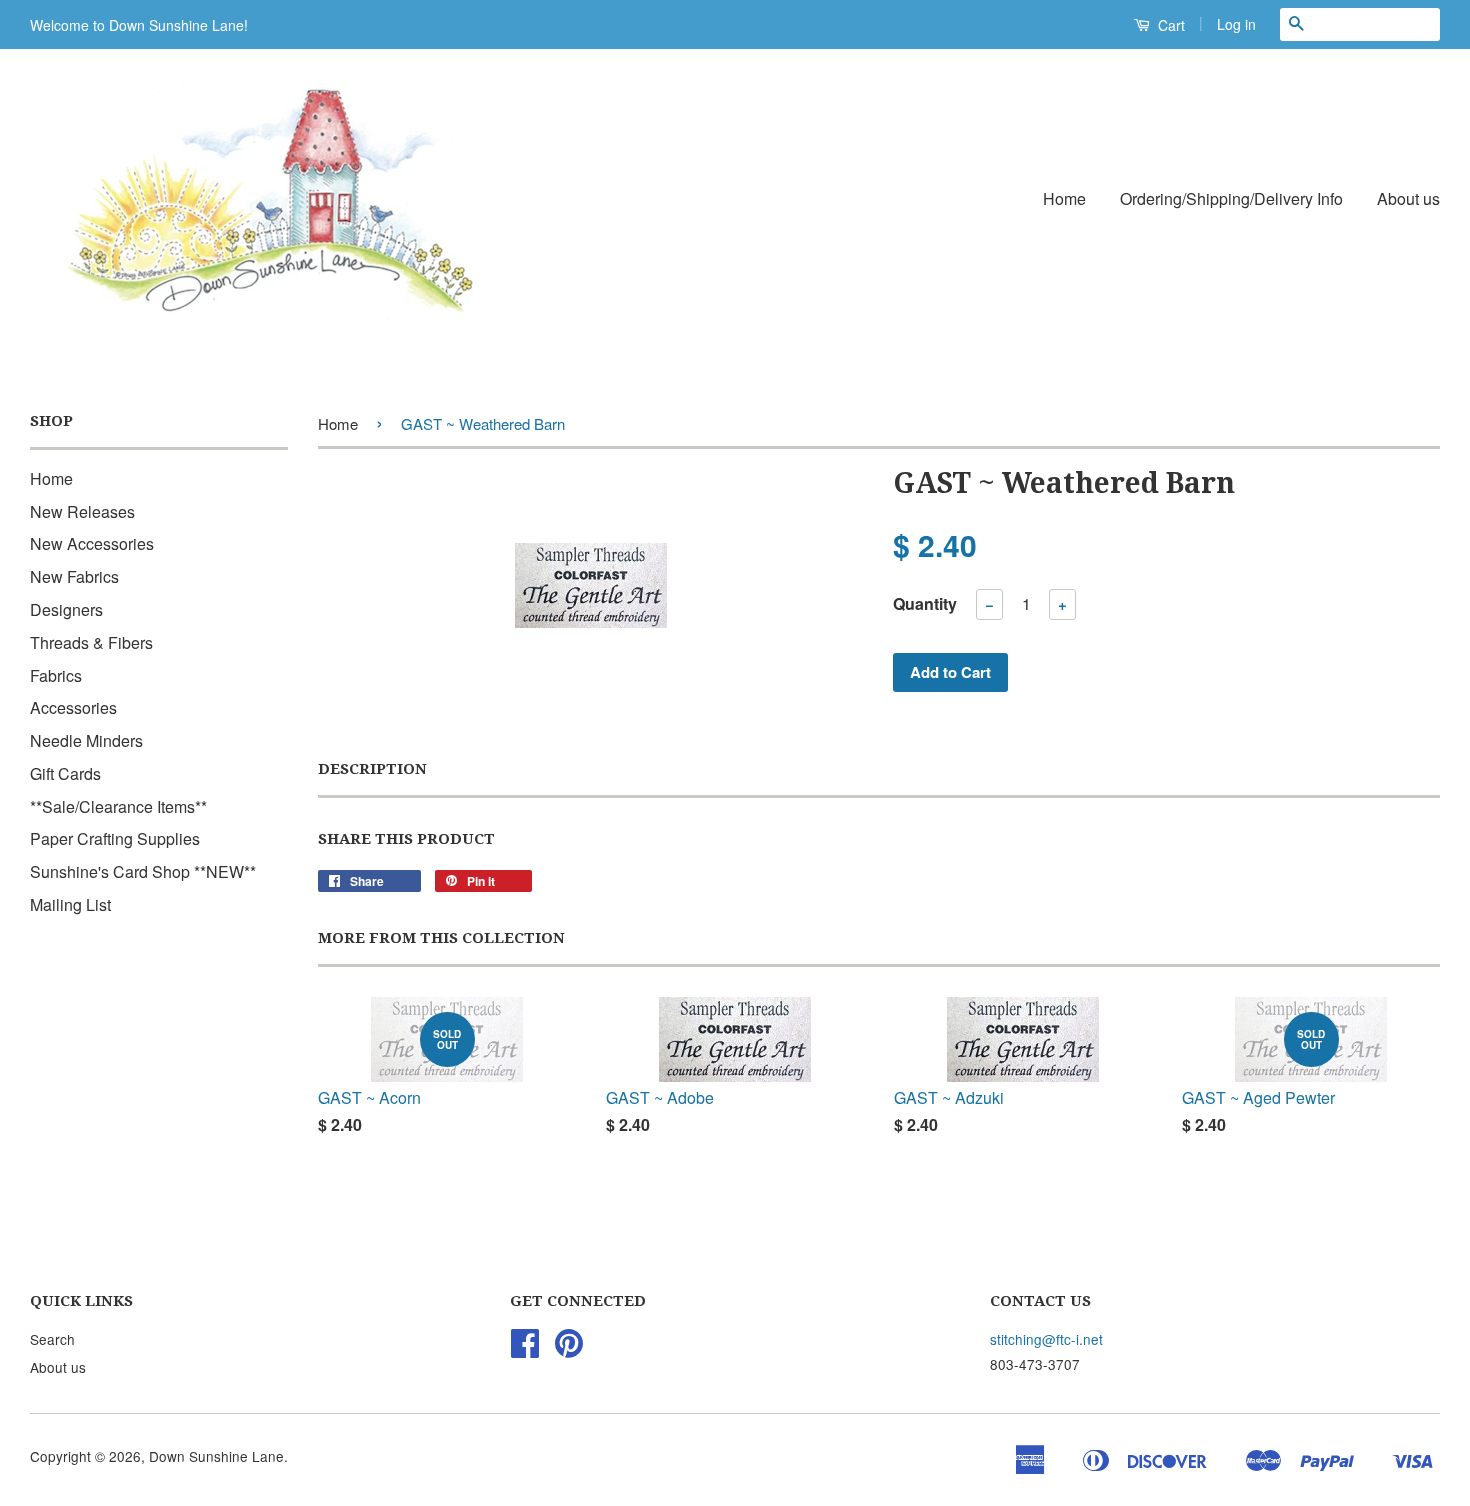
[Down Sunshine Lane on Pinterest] (569, 1349)
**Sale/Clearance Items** (118, 806)
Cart (1169, 25)
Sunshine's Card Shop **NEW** (143, 871)
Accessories (73, 707)
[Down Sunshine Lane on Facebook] (525, 1349)
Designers (66, 609)
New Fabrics (74, 576)
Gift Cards (65, 773)
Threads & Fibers (91, 642)
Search (52, 1339)
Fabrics (56, 675)
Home (1064, 198)
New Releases (82, 511)
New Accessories (92, 543)
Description (372, 769)
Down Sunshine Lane (216, 1456)
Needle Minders (86, 740)
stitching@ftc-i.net (1046, 1339)
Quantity (925, 603)
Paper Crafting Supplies (115, 838)
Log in (1236, 24)
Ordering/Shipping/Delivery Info (1231, 198)
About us (1408, 198)
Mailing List (70, 904)
